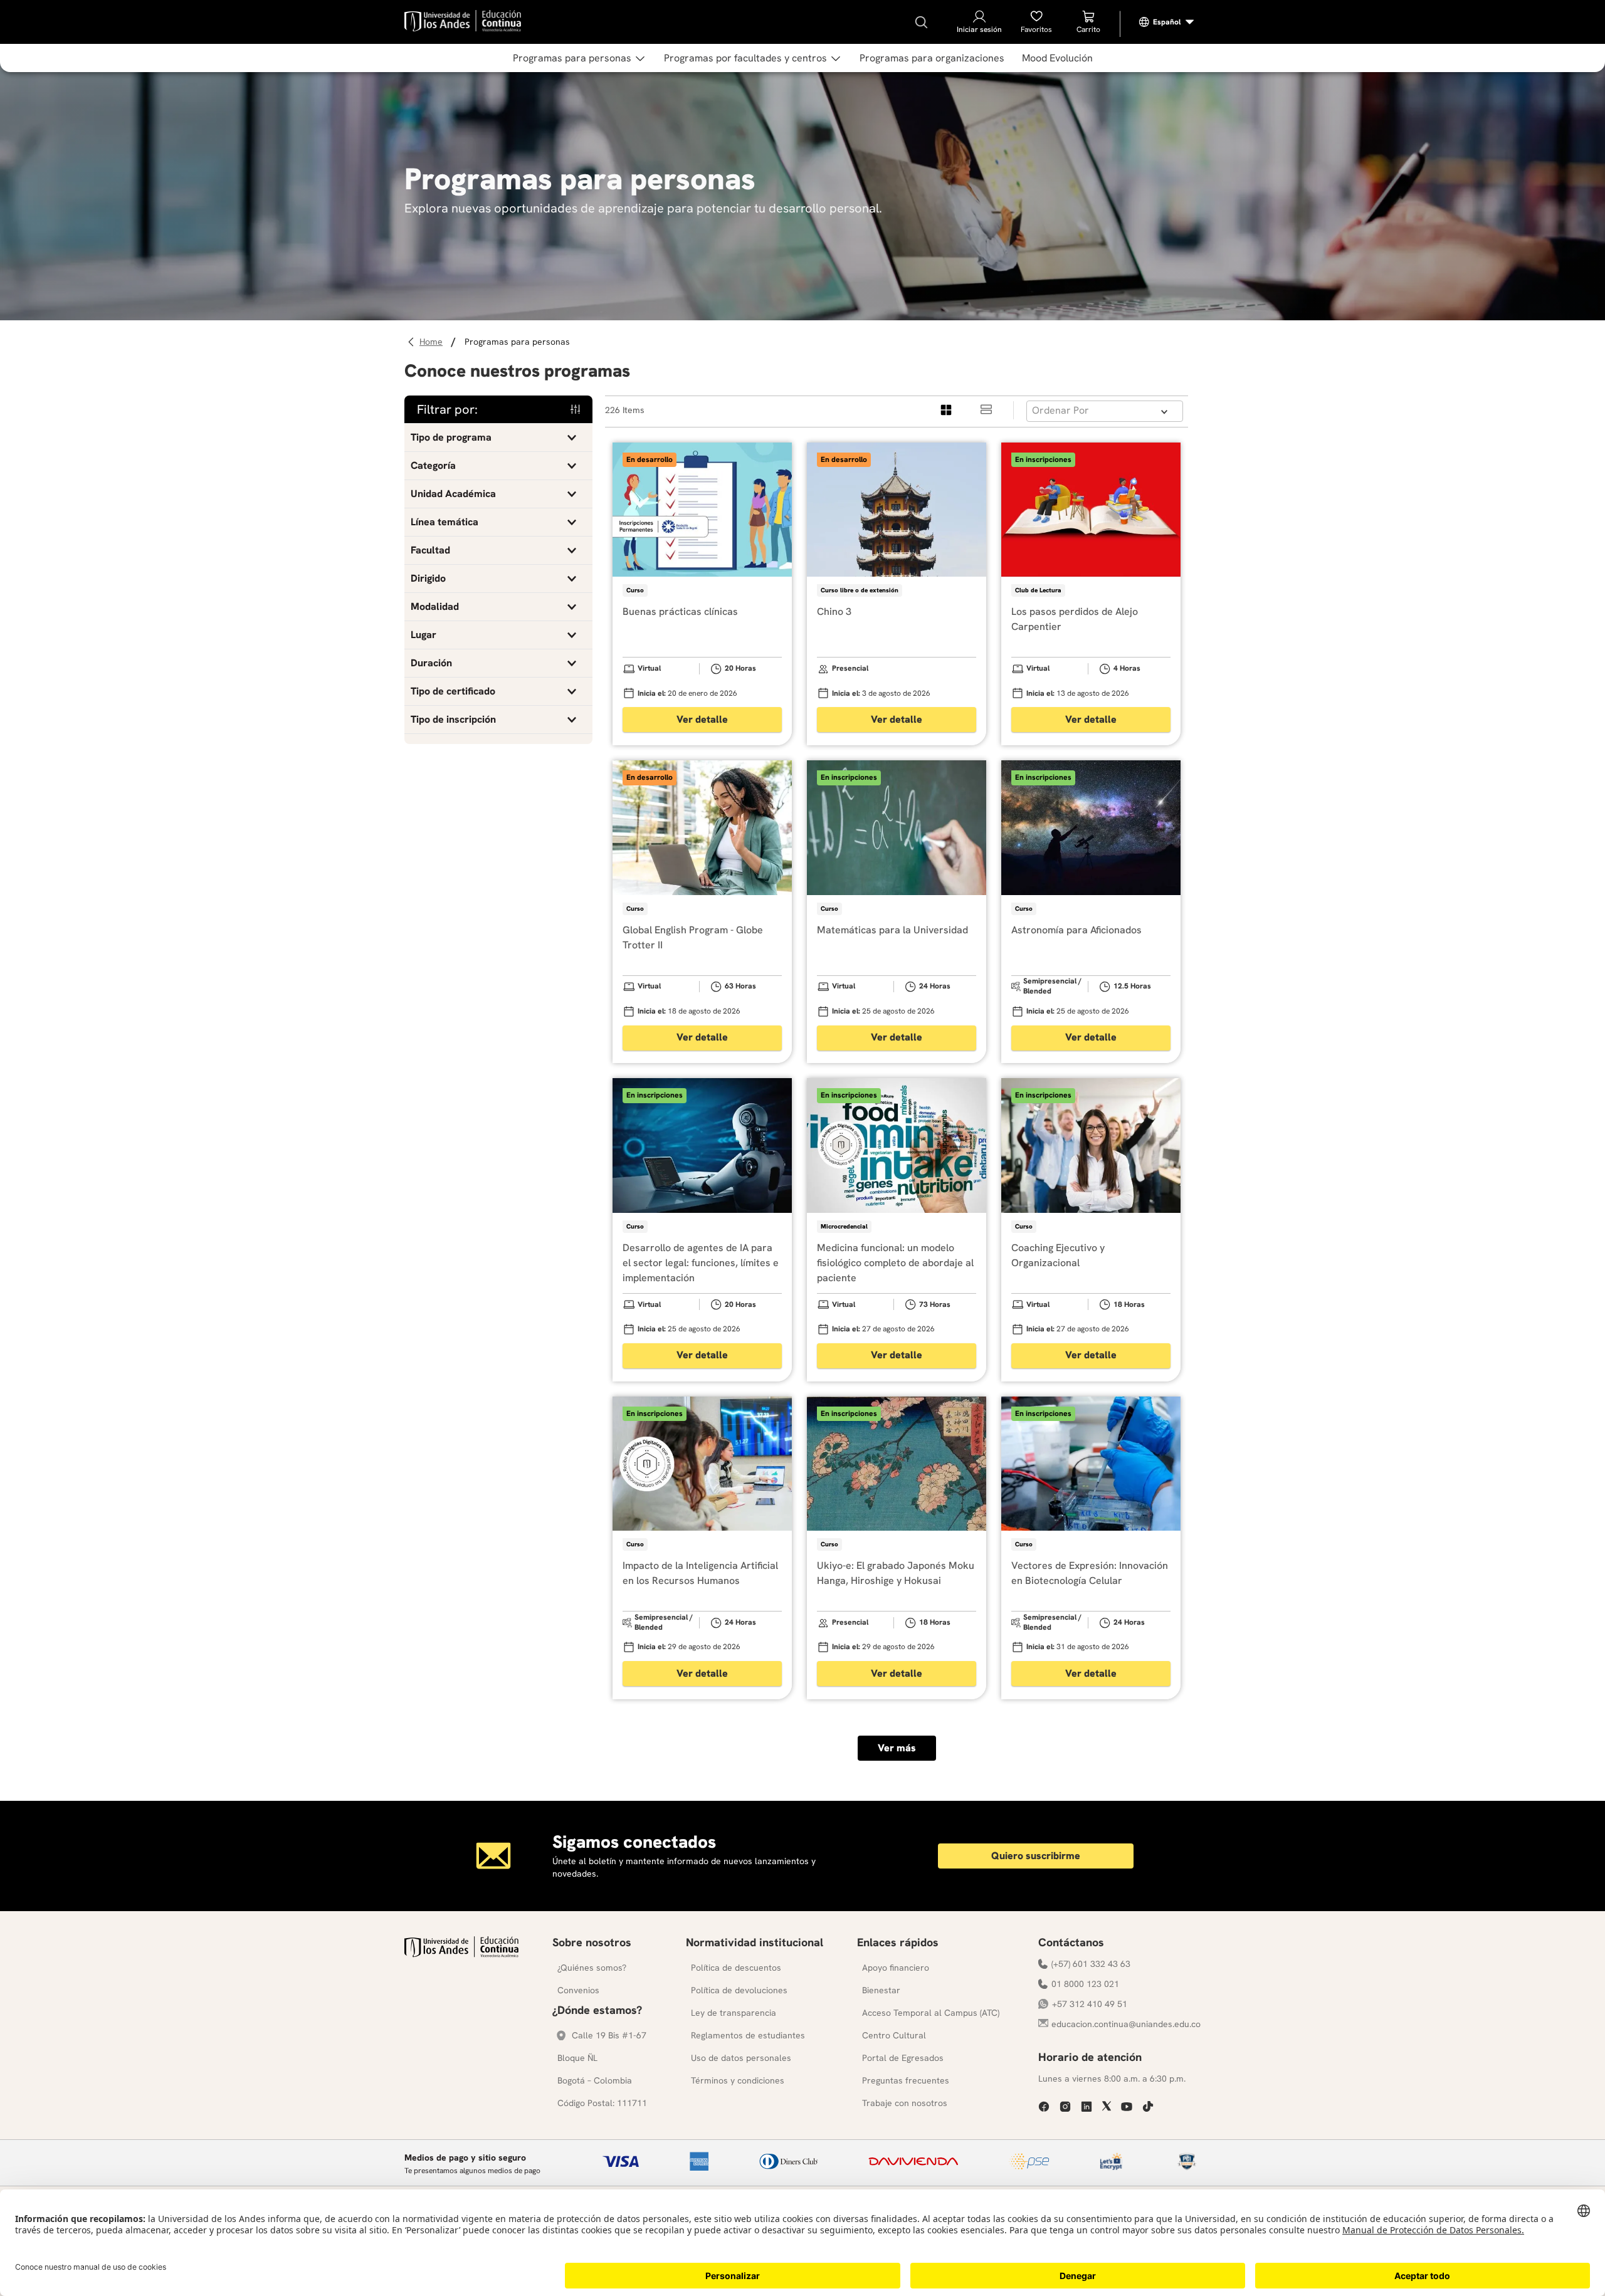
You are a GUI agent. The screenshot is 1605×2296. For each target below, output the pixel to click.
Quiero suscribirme (1036, 1856)
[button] (498, 438)
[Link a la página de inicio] (433, 342)
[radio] (947, 410)
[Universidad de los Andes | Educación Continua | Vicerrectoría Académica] (461, 1954)
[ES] (1167, 22)
